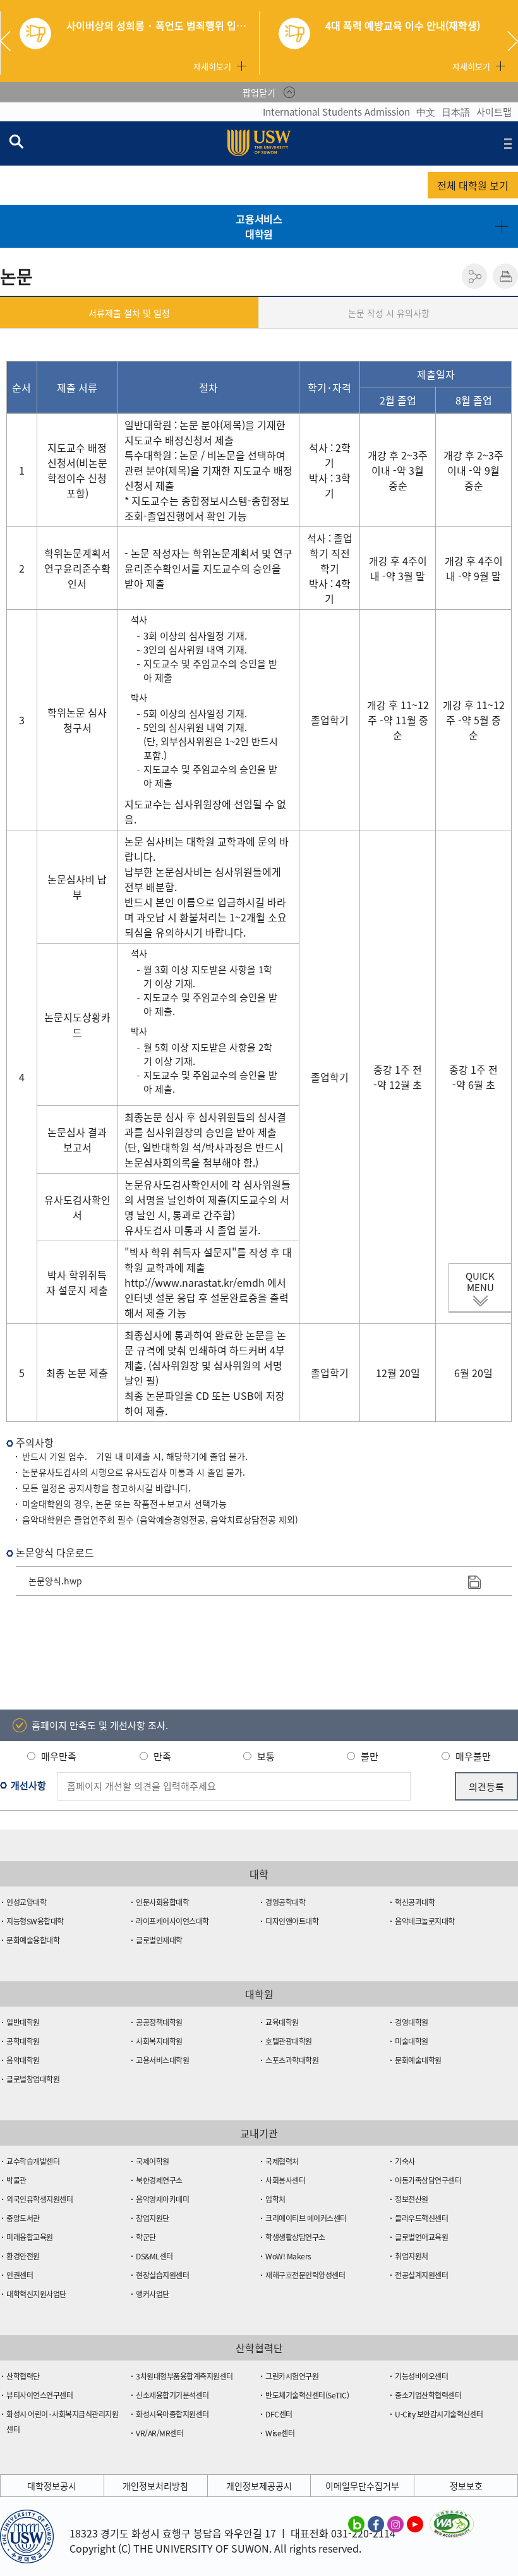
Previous (10, 41)
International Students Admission (336, 112)
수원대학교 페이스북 (376, 2524)
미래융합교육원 (30, 2237)
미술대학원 (412, 2041)
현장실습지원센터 (162, 2275)
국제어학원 (153, 2161)
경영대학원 (412, 2022)
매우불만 (473, 1756)
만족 (162, 1756)
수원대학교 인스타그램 (395, 2524)
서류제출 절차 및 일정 (129, 313)
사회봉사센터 (285, 2180)
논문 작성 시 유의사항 (389, 313)
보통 (266, 1756)
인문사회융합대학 (162, 1902)
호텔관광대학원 (289, 2041)
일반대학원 (23, 2022)
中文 (426, 112)
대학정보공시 (52, 2486)
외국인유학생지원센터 (39, 2199)
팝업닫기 (259, 92)
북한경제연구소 (159, 2180)
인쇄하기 (505, 276)
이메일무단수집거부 (362, 2486)
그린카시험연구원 (292, 2376)
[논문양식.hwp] (474, 1581)
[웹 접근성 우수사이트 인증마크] (452, 2517)
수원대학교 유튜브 (415, 2524)
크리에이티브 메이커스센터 (306, 2218)
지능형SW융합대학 (35, 1921)
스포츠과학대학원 (292, 2060)
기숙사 (405, 2161)
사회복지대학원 (159, 2041)
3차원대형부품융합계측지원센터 (184, 2376)
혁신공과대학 (415, 1902)
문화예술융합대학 (33, 1940)
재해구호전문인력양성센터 (305, 2275)
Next (513, 41)
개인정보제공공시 (259, 2486)
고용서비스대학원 (259, 226)
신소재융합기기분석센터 (172, 2395)
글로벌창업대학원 (33, 2079)
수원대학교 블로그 (356, 2524)
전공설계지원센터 (421, 2275)
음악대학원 (23, 2060)
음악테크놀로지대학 (425, 1921)
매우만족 (59, 1756)
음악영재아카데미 (162, 2199)
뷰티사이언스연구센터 (39, 2395)
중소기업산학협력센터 (428, 2395)
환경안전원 (23, 2256)
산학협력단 (23, 2376)
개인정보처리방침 (155, 2486)
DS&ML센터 (154, 2256)
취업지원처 (412, 2256)
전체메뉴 (508, 143)
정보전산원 (412, 2199)
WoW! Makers (288, 2256)
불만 (370, 1756)
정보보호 (466, 2486)
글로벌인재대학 (159, 1940)
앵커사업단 (153, 2294)
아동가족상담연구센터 (428, 2180)
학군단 (146, 2237)
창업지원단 (153, 2218)
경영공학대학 (285, 1902)
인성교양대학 (26, 1902)
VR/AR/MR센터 (160, 2433)
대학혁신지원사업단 (36, 2294)
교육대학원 (282, 2022)
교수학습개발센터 (33, 2161)
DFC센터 (279, 2414)
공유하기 (474, 276)
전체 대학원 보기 (473, 185)
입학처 (275, 2199)
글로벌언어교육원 (421, 2237)
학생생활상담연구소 (295, 2237)
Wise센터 (280, 2433)
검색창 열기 (16, 141)
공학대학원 (23, 2041)
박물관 (16, 2180)
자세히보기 (212, 66)
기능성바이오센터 (421, 2376)
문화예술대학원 (418, 2060)
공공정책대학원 (159, 2022)
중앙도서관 (23, 2218)
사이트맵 (494, 112)
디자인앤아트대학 (292, 1921)
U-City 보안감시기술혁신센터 (439, 2414)
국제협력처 (282, 2161)
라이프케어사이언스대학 (172, 1921)
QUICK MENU (480, 1282)
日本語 (456, 112)
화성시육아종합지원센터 (172, 2414)
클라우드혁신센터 (421, 2218)
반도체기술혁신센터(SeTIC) (307, 2395)
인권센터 (20, 2275)
